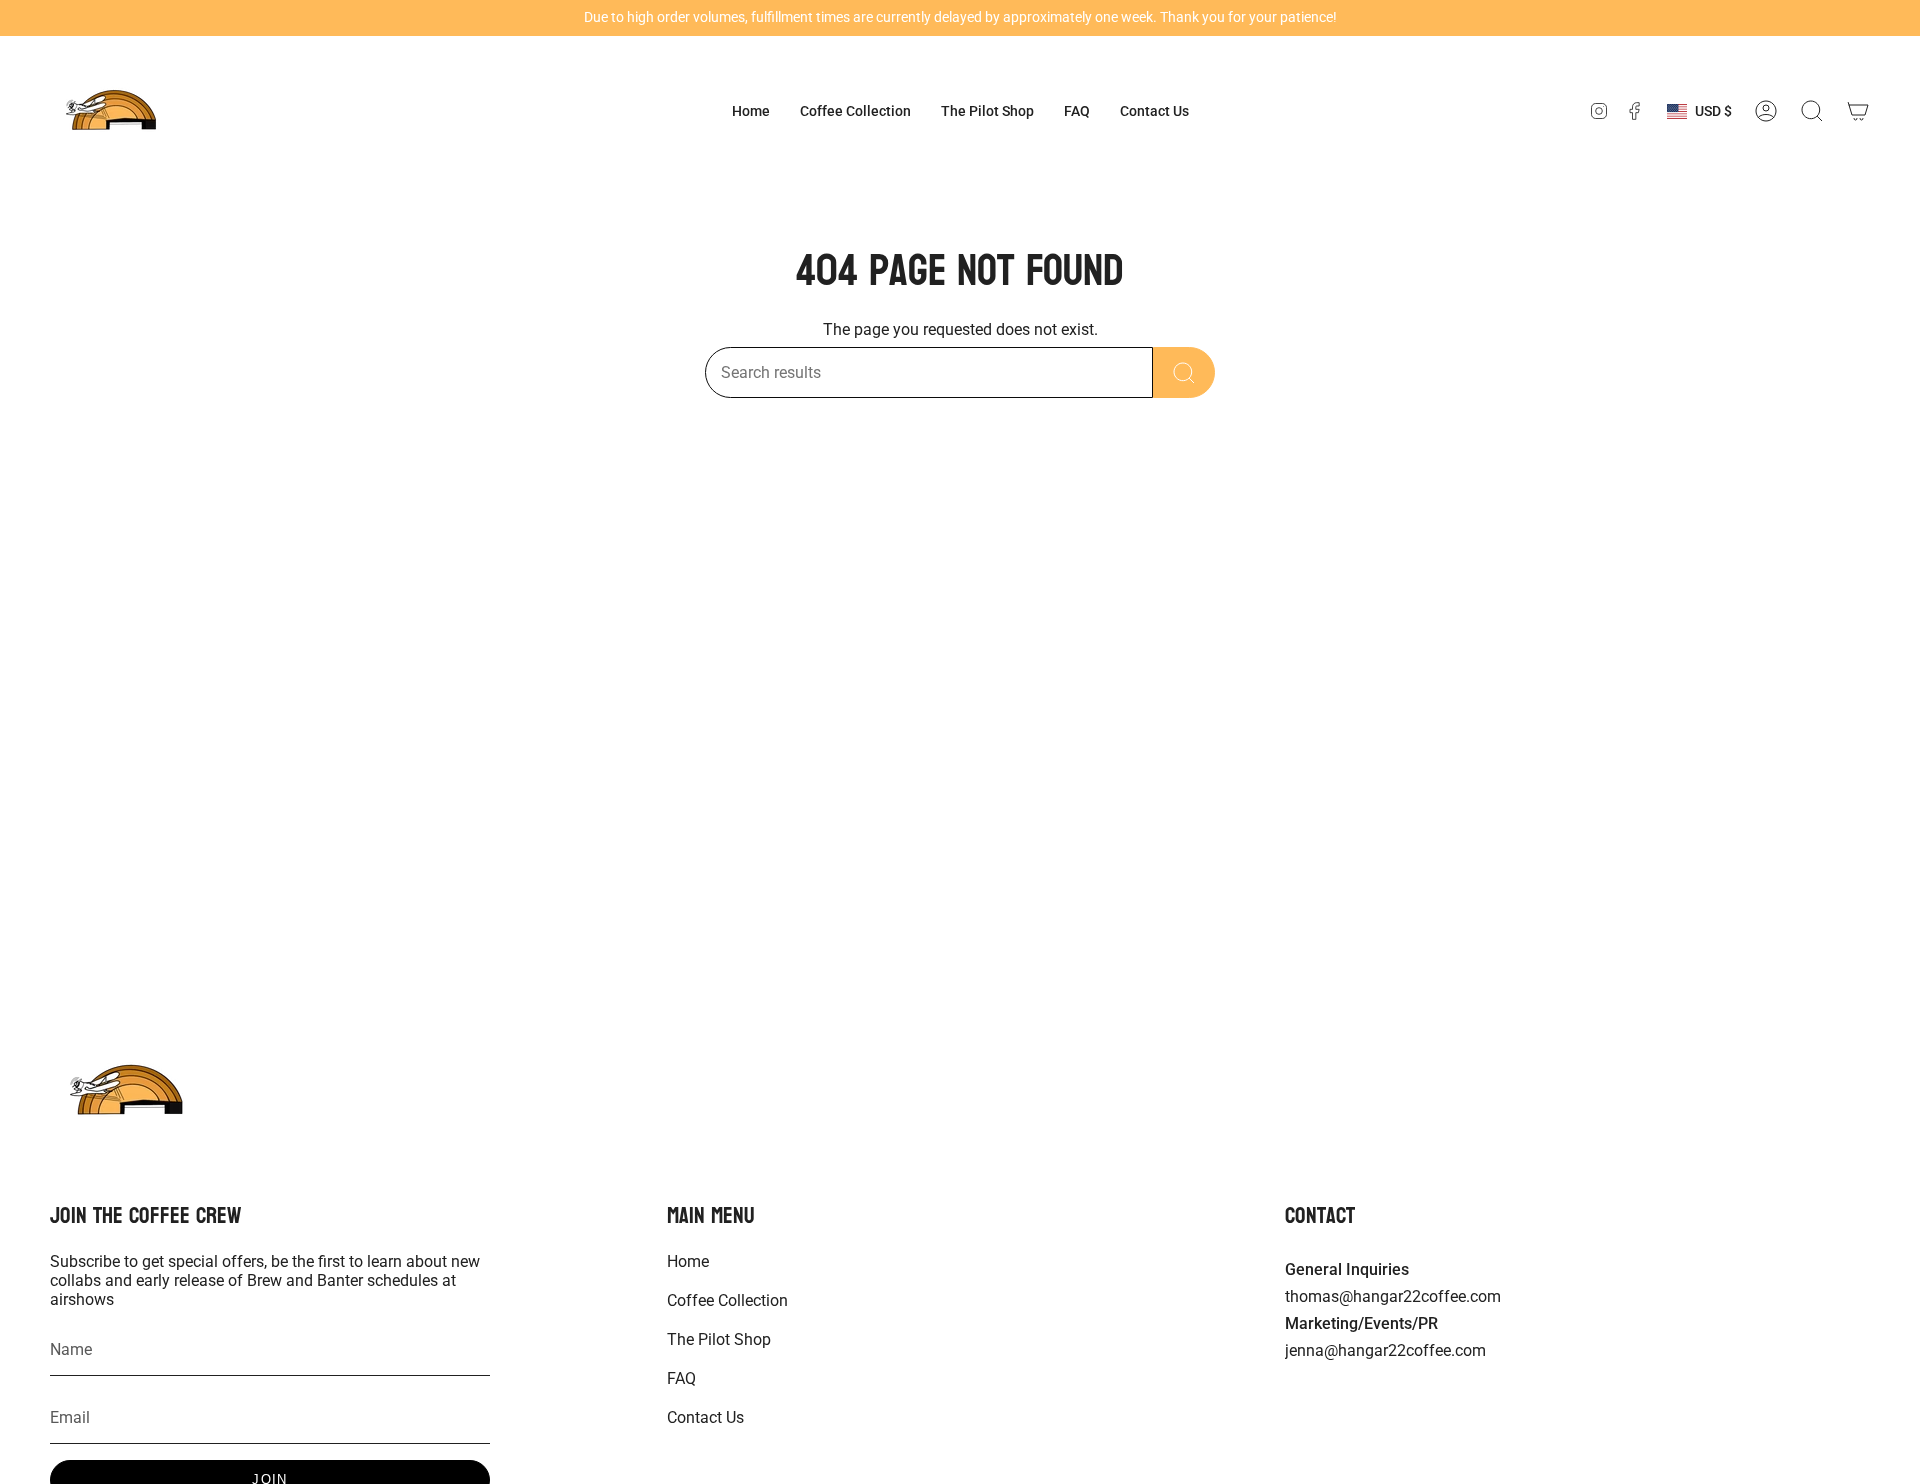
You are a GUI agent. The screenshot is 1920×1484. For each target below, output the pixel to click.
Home (688, 1261)
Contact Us (705, 1417)
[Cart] (1858, 111)
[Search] (1184, 372)
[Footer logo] (125, 1091)
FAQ (681, 1378)
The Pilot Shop (719, 1339)
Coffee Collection (727, 1300)
